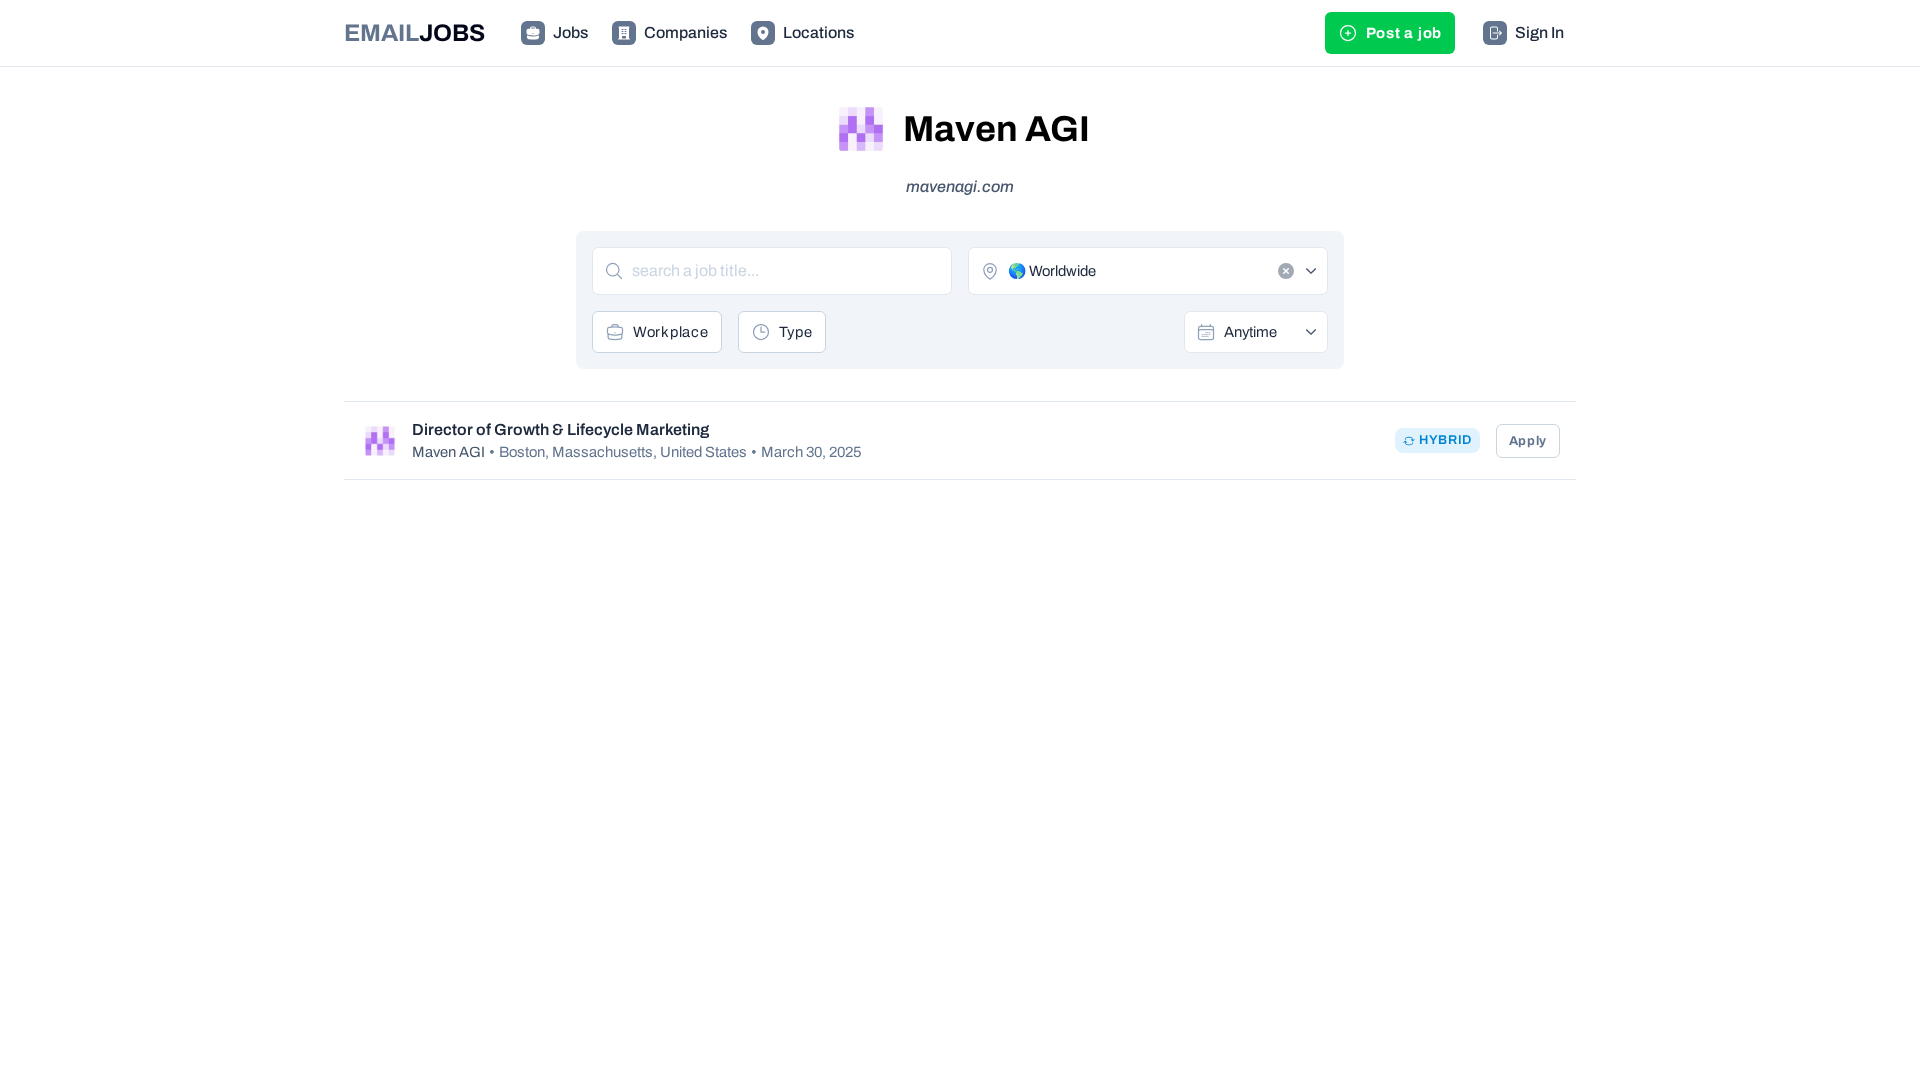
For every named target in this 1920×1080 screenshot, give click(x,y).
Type (796, 332)
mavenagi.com (960, 186)
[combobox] (1269, 332)
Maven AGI (448, 452)
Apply (1528, 441)
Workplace (671, 332)
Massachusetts (602, 452)
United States (703, 452)
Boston (522, 452)
